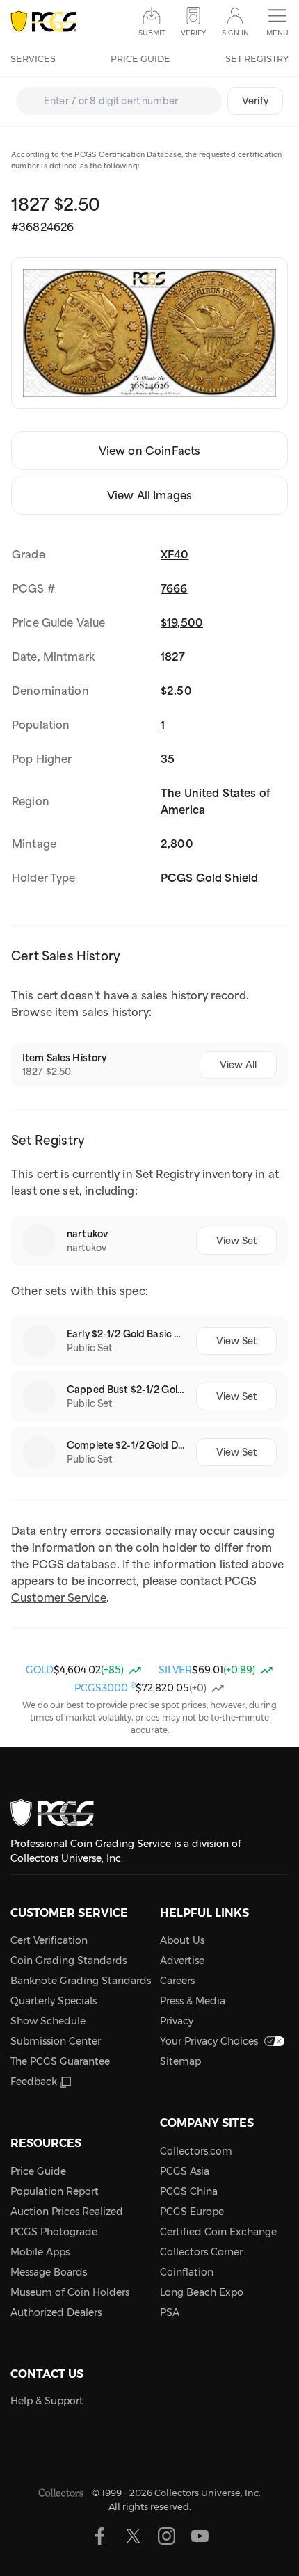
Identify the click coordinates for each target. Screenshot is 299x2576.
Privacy (177, 2021)
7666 (174, 588)
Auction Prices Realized (67, 2212)
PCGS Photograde (54, 2232)
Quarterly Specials (54, 2001)
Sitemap (180, 2061)
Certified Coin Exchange (218, 2232)
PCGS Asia (185, 2171)
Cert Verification (49, 1940)
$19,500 (182, 622)
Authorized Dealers (56, 2312)
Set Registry (257, 58)
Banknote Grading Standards (81, 1981)
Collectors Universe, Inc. (208, 2493)
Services (33, 58)
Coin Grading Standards (68, 1961)
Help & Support (47, 2401)
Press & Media (193, 2001)
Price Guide (140, 58)
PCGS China (189, 2191)
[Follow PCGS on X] (133, 2536)
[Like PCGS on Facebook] (100, 2536)
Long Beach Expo (202, 2292)
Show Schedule (48, 2021)
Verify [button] (193, 33)
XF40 (175, 554)
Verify (255, 101)
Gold (40, 1670)
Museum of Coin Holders (70, 2292)
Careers (177, 1981)
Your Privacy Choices (209, 2041)
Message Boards (49, 2272)
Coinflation (187, 2272)
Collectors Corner (201, 2252)
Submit (152, 33)
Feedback (34, 2082)
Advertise (182, 1961)
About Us (182, 1940)
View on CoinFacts (150, 451)
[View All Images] (149, 333)
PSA (170, 2312)
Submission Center (56, 2041)
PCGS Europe (192, 2212)
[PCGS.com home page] (43, 22)
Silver (175, 1670)
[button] (277, 23)
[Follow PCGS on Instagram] (167, 2536)
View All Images (149, 495)
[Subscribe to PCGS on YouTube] (200, 2536)
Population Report (55, 2191)
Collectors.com (196, 2151)
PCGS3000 (105, 1688)
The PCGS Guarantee (60, 2061)
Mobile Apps (40, 2252)
